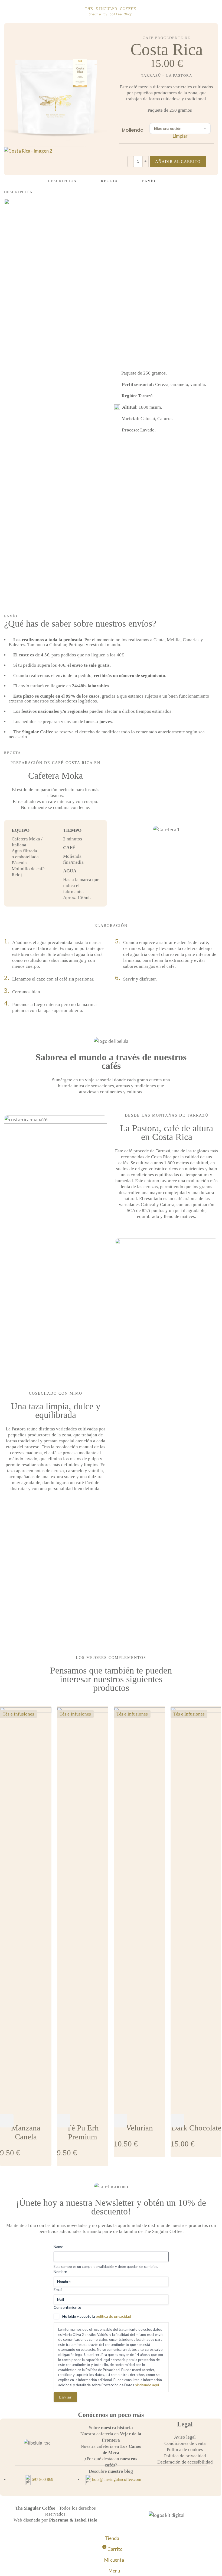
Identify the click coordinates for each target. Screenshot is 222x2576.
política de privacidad (113, 2316)
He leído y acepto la (97, 2316)
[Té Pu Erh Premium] (83, 1909)
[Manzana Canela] (26, 1909)
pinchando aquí (147, 2385)
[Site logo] (111, 11)
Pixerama (59, 2520)
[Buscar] (218, 12)
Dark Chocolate (196, 2128)
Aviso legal (185, 2437)
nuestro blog (120, 2471)
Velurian (139, 2128)
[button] (7, 2121)
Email (58, 2289)
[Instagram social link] (185, 2481)
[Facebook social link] (178, 2481)
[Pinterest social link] (192, 2481)
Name (58, 2247)
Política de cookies (185, 2450)
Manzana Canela (26, 2132)
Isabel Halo (86, 2520)
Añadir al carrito (178, 162)
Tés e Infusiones (18, 1714)
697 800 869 (43, 2479)
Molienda (133, 130)
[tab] (62, 181)
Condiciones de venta (185, 2443)
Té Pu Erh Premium (83, 2132)
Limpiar (180, 136)
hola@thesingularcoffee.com (117, 2479)
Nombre (60, 2272)
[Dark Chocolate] (196, 1909)
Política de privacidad (185, 2456)
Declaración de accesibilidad (185, 2462)
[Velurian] (139, 1909)
